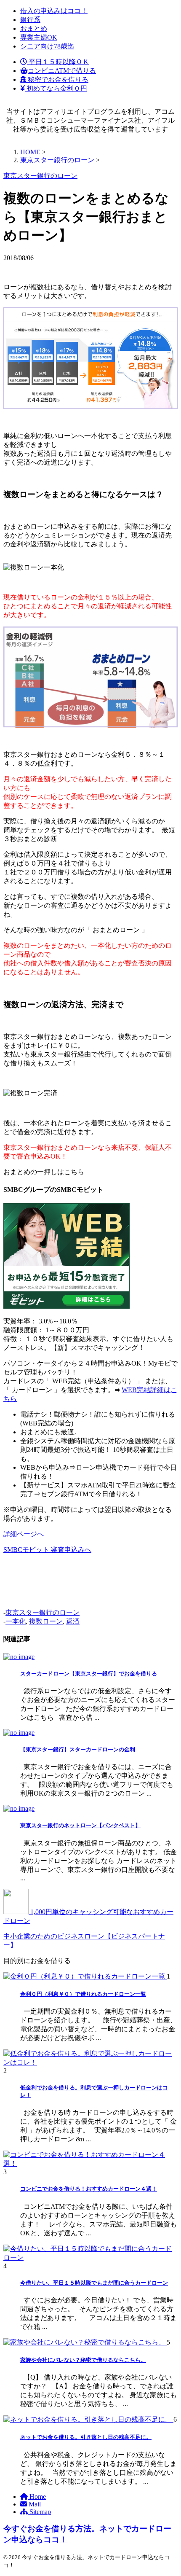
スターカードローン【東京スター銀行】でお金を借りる (89, 1674)
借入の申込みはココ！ (54, 11)
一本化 (16, 1621)
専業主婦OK (39, 37)
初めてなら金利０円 (56, 88)
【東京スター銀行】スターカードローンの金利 (78, 1749)
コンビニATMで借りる (62, 71)
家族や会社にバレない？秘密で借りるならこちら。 (83, 2360)
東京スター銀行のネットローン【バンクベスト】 (80, 1825)
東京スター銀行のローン (43, 1612)
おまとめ (34, 28)
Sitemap (39, 2512)
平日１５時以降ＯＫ (58, 62)
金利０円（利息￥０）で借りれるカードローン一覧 (83, 1994)
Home (37, 2497)
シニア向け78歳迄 (47, 46)
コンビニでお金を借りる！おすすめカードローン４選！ (89, 2189)
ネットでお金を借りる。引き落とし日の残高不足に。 (86, 2437)
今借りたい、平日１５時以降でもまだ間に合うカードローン (94, 2283)
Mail (34, 2504)
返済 (73, 1621)
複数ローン (46, 1621)
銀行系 (30, 20)
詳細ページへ (24, 1534)
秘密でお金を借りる (57, 79)
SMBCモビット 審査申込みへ (47, 1550)
